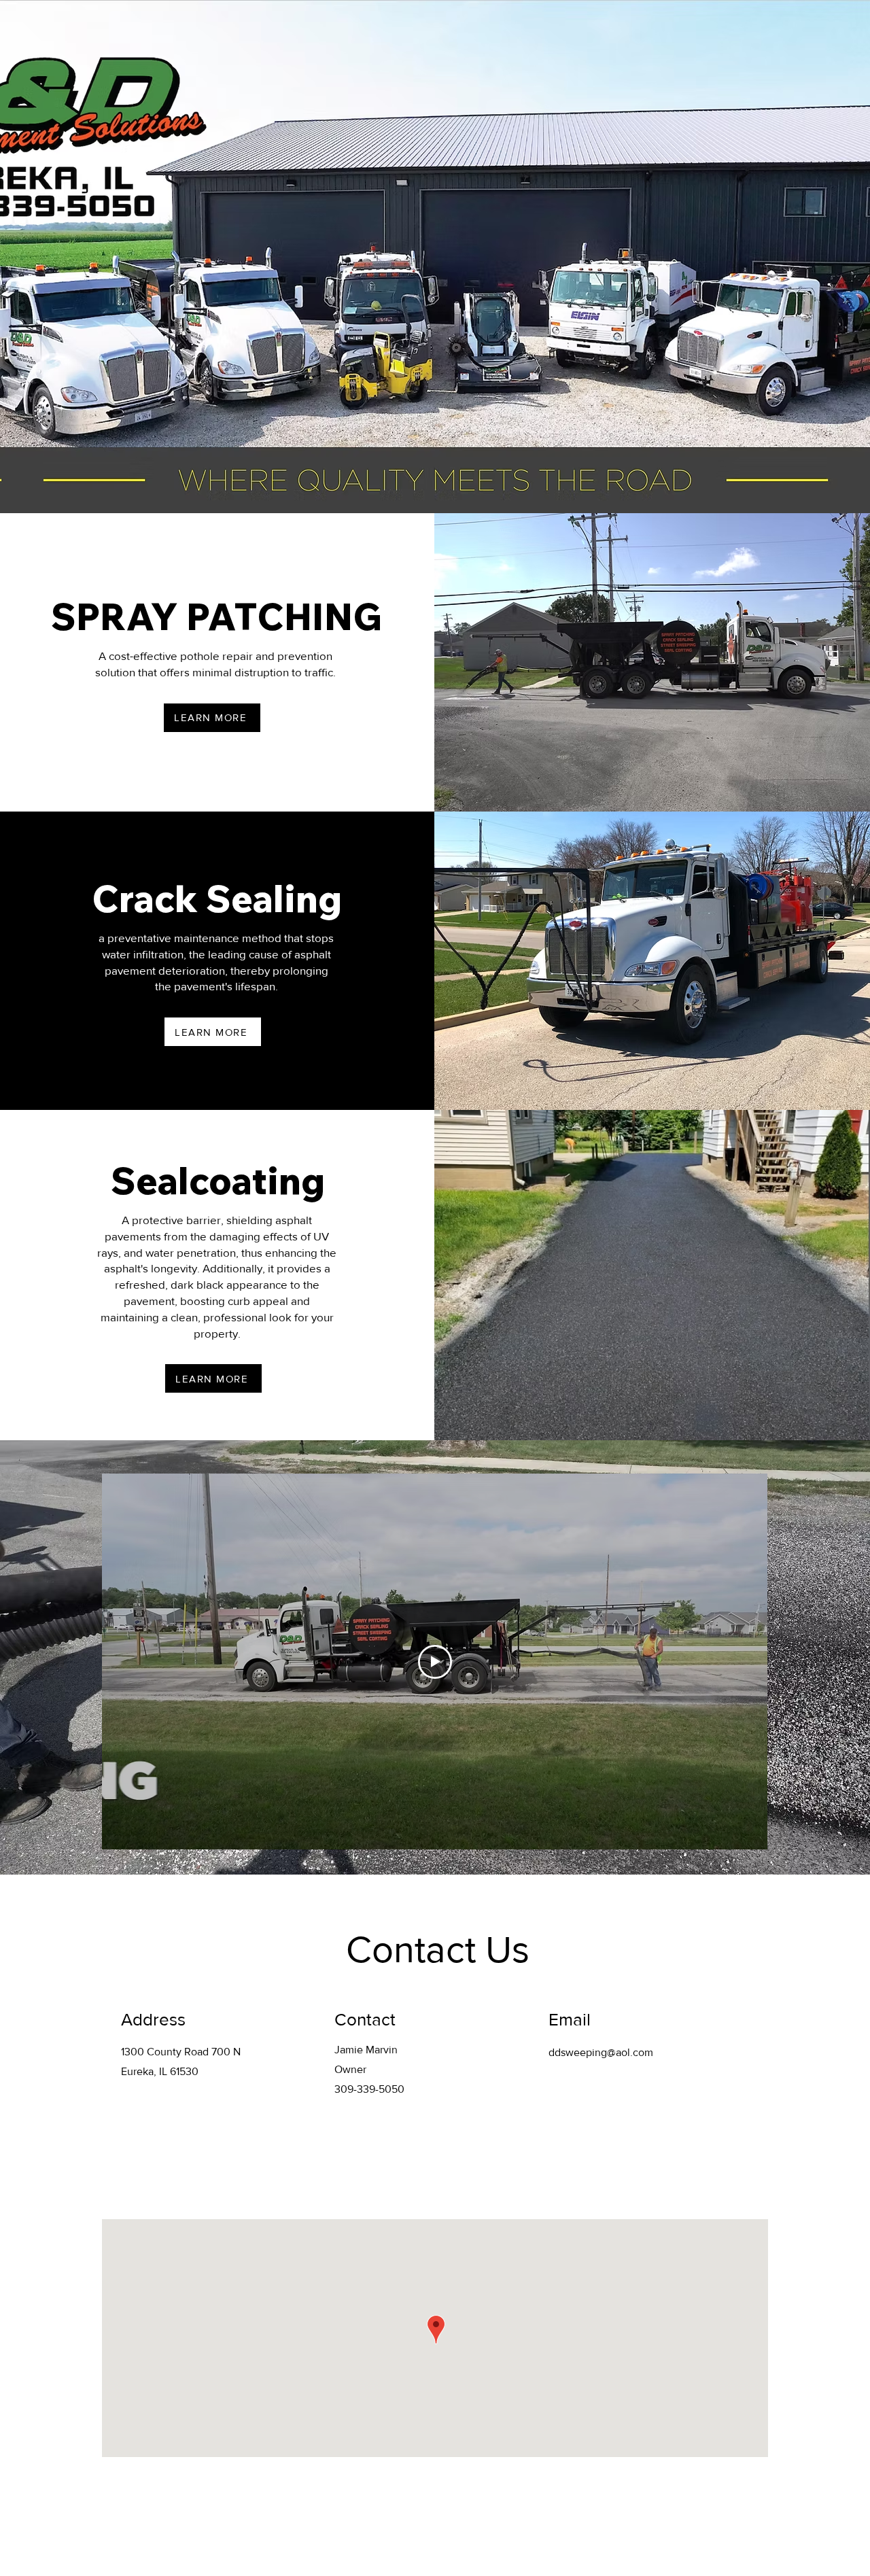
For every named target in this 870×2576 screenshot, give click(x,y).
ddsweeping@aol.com (601, 2052)
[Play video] (435, 1662)
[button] (162, 29)
